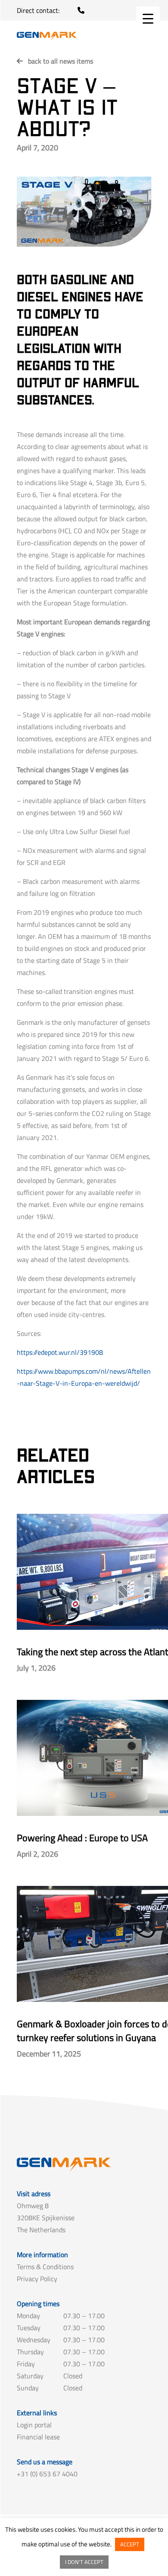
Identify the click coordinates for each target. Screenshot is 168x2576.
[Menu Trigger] (148, 18)
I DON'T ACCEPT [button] (84, 2562)
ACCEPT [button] (130, 2544)
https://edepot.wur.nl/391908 (60, 1352)
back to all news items (61, 61)
